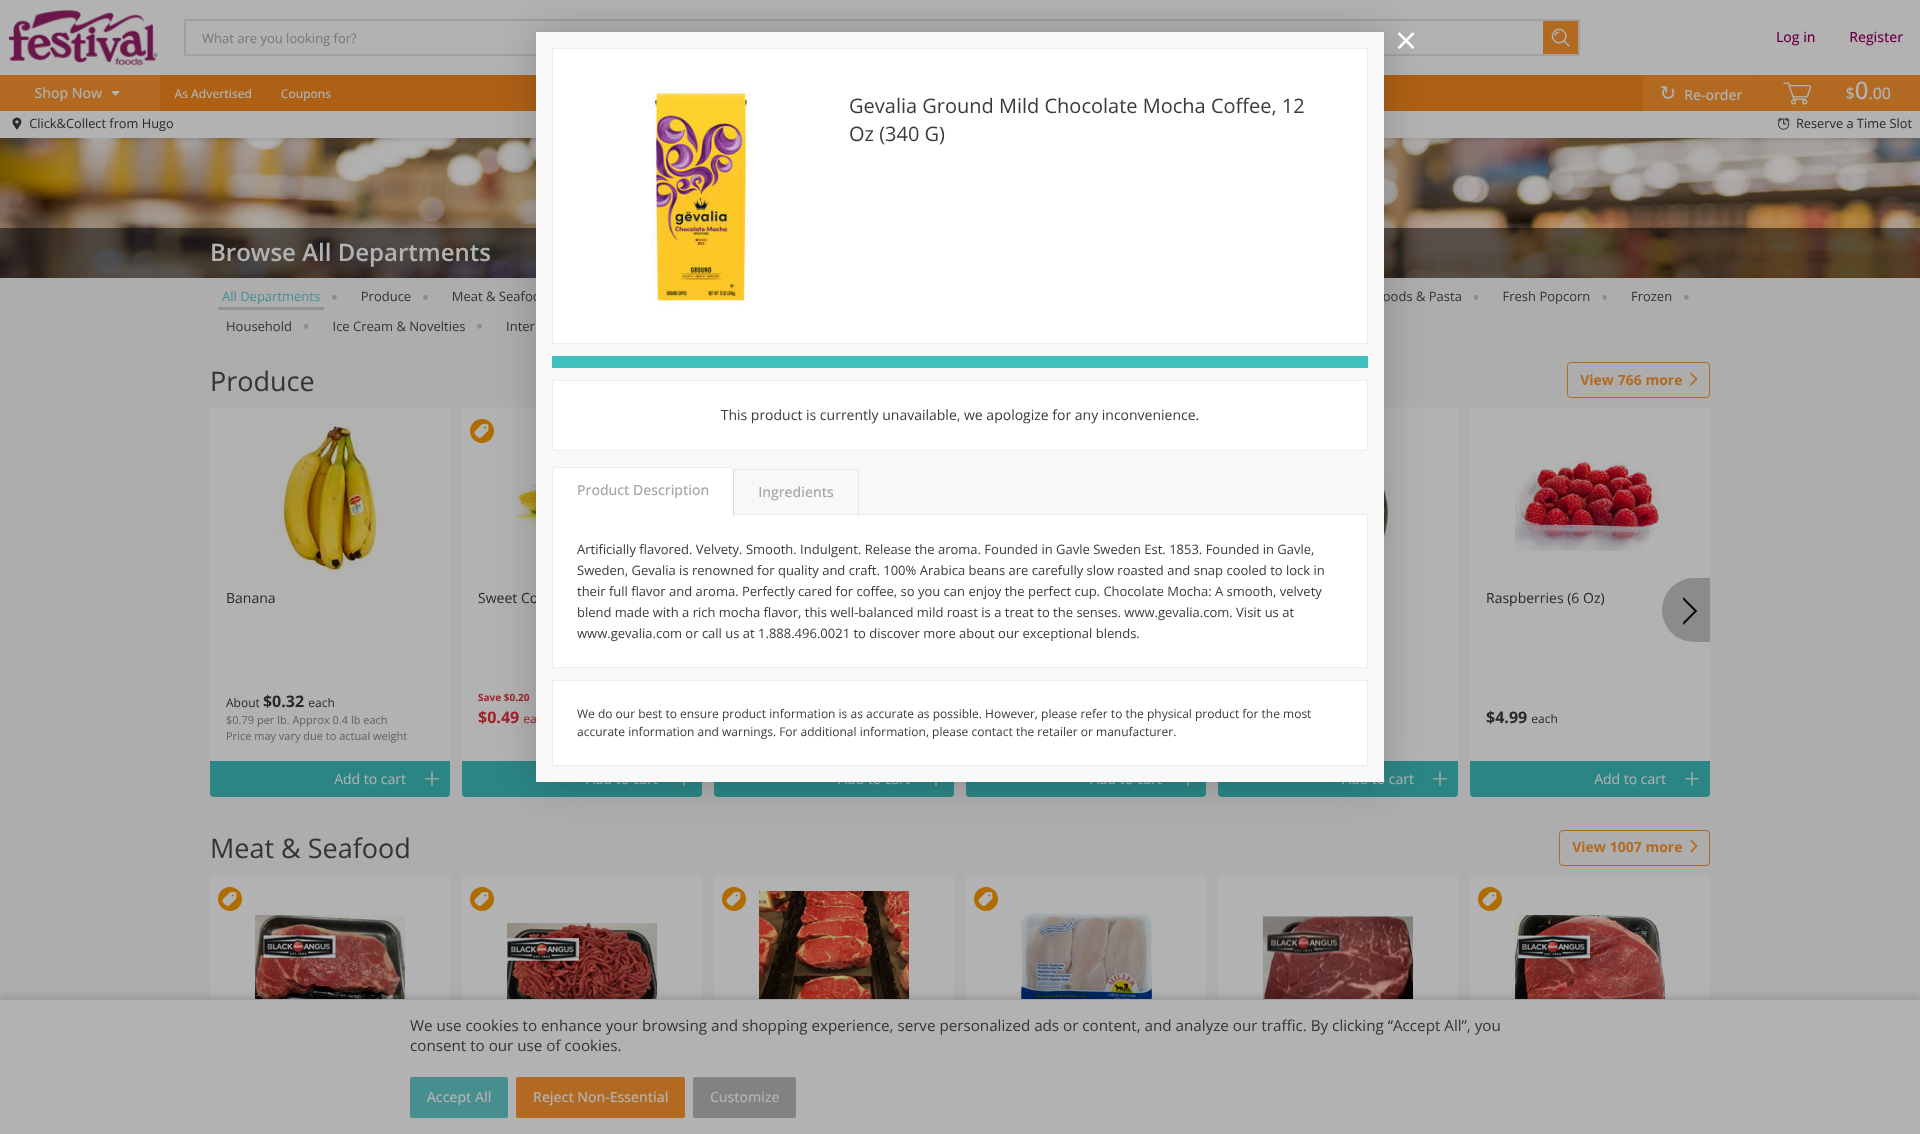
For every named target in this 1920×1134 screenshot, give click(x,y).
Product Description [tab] (643, 490)
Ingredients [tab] (795, 492)
